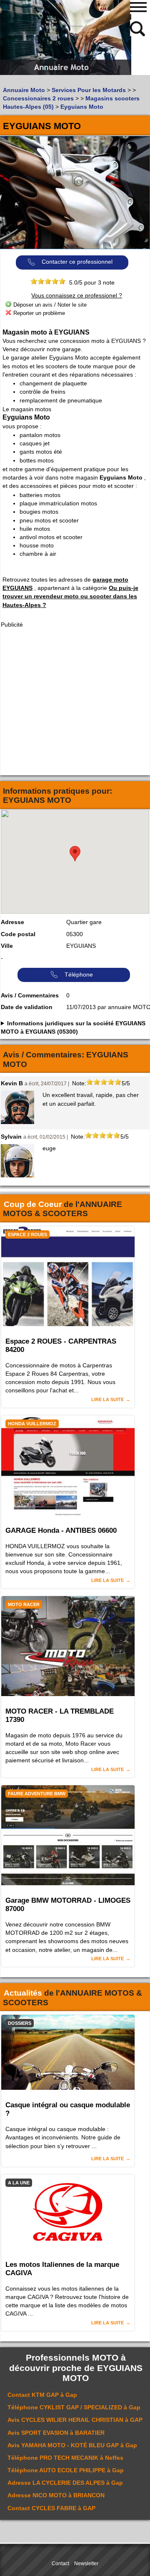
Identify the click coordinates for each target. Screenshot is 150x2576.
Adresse (12, 922)
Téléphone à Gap (74, 2407)
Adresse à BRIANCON (56, 2495)
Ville (7, 946)
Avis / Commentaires (30, 995)
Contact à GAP (51, 2508)
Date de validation (27, 1007)
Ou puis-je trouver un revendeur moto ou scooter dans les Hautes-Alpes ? (70, 596)
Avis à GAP (75, 2420)
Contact (60, 2564)
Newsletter (86, 2564)
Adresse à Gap (65, 2483)
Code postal (18, 934)
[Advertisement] (75, 702)
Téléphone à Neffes (65, 2458)
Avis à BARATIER (56, 2433)
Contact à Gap (42, 2395)
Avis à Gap (72, 2445)
